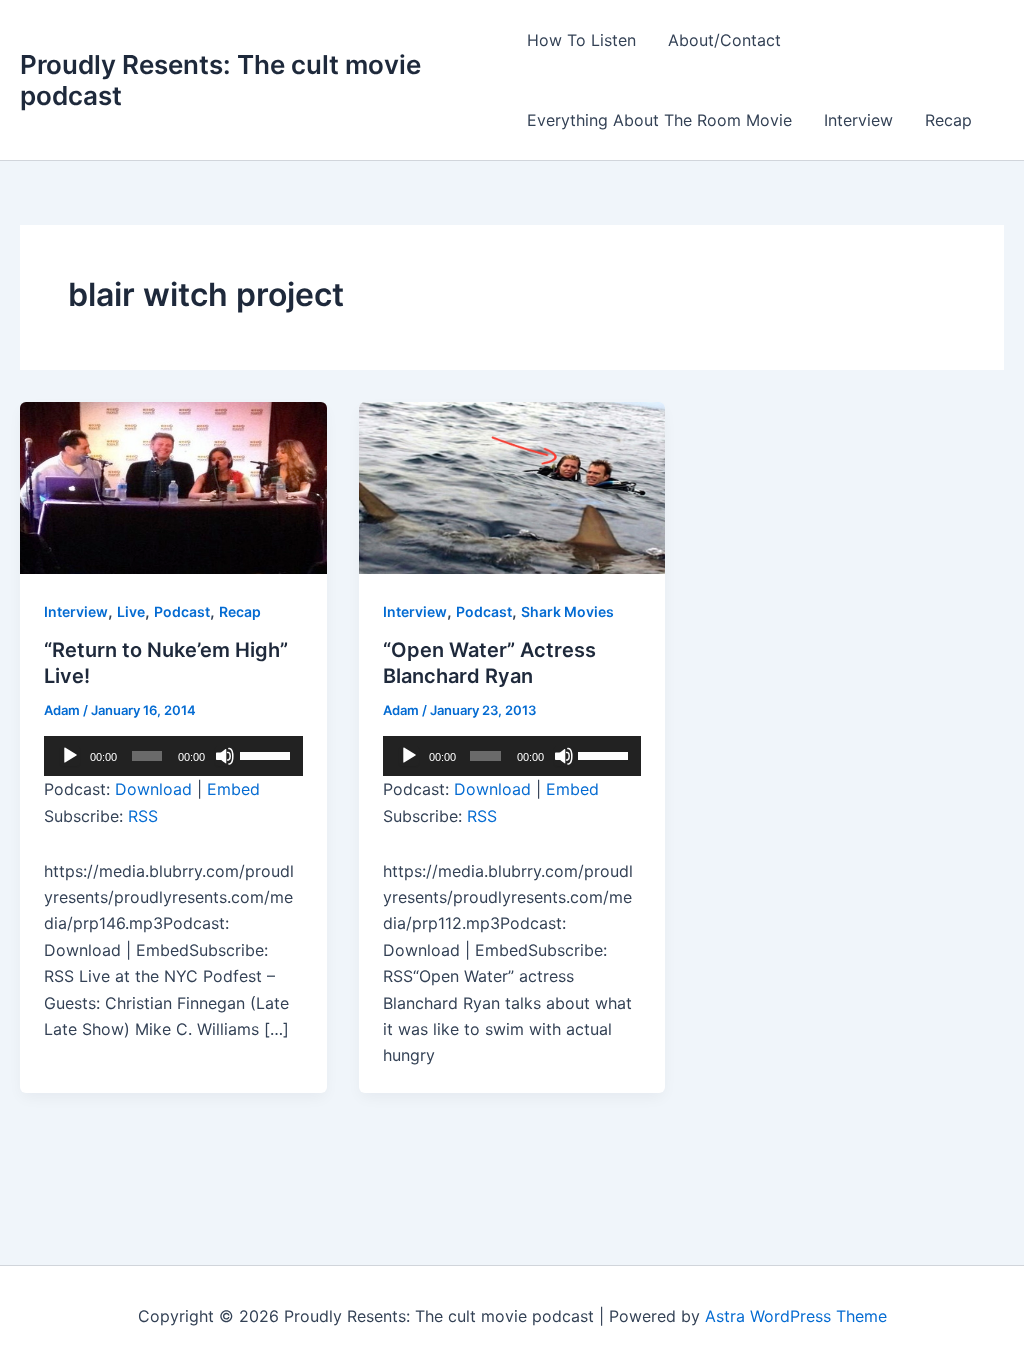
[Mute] (225, 756)
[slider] (266, 754)
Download (153, 789)
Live (131, 611)
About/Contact (724, 40)
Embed (233, 789)
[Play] (70, 756)
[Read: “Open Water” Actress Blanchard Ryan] (512, 486)
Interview (858, 120)
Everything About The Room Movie (659, 120)
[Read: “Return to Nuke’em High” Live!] (173, 486)
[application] (173, 756)
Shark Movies (567, 611)
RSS (143, 816)
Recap (948, 120)
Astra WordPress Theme (796, 1316)
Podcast (182, 611)
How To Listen (581, 40)
